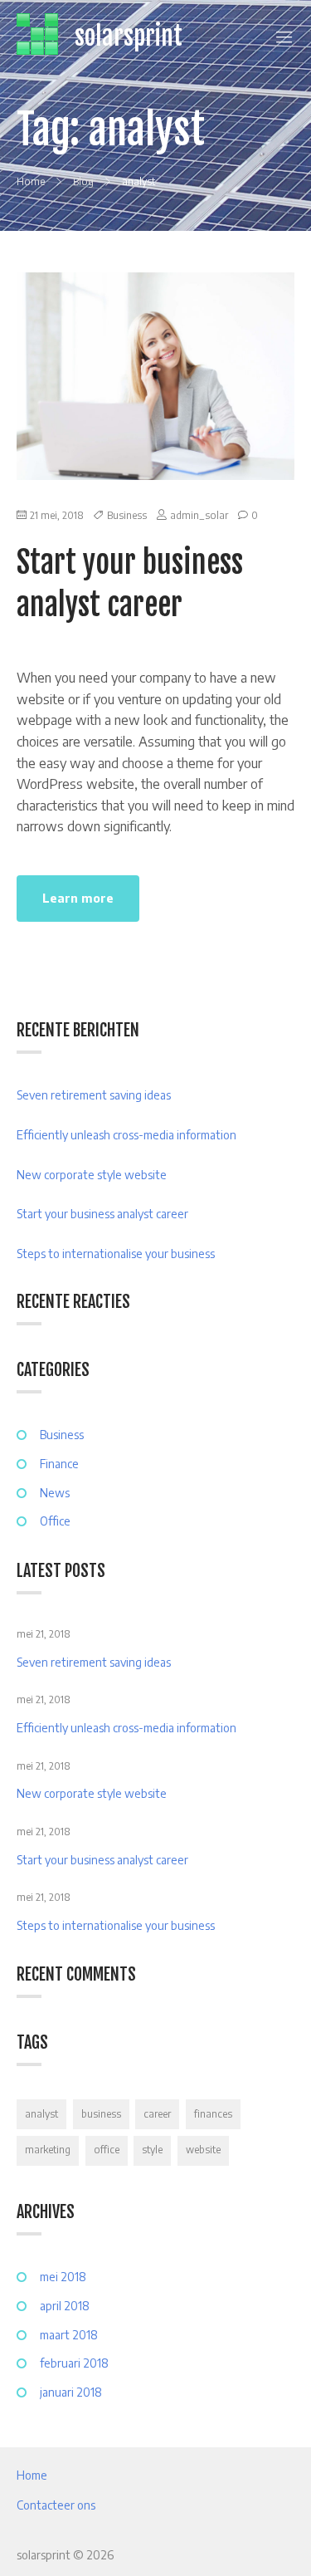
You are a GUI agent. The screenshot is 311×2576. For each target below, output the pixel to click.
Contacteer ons (56, 2505)
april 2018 (65, 2306)
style (152, 2150)
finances (213, 2114)
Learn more (78, 898)
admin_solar (199, 515)
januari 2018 (71, 2392)
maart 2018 (69, 2335)
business (101, 2114)
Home (32, 2475)
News (55, 1493)
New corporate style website (92, 1175)
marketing (48, 2150)
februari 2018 (74, 2363)
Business (127, 515)
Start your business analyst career (102, 1214)
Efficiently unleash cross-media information (126, 1135)
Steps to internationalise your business (116, 1254)
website (203, 2150)
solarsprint (129, 36)
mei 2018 (63, 2277)
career (157, 2114)
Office (55, 1521)
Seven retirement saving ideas (94, 1095)
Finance (59, 1464)
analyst (41, 2114)
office (107, 2150)
